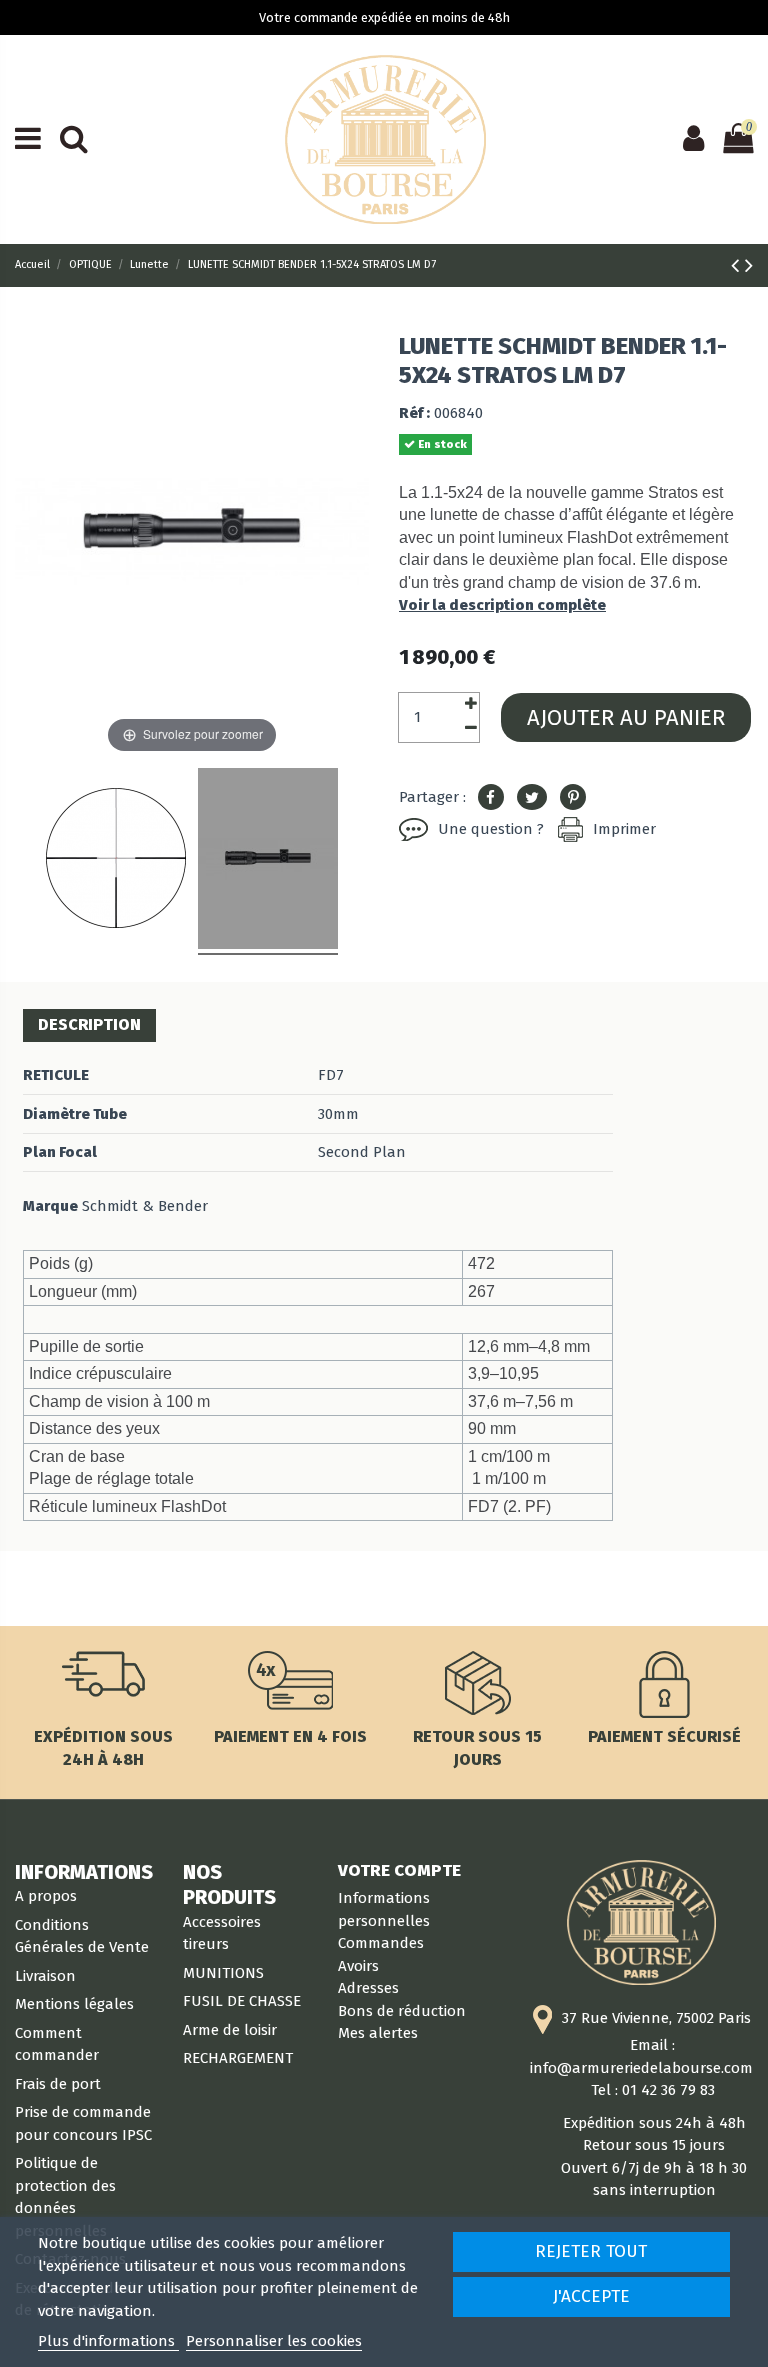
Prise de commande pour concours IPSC (83, 2123)
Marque (50, 1206)
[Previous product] (738, 265)
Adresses (368, 1988)
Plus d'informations (108, 2341)
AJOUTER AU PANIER (626, 717)
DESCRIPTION (89, 1024)
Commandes (381, 1943)
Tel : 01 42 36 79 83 (653, 2090)
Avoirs (358, 1966)
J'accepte (591, 2296)
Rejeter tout (591, 2251)
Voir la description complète (502, 605)
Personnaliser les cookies (274, 2341)
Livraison (45, 1976)
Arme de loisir (230, 2030)
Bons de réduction (402, 2011)
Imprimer (624, 829)
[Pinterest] (573, 798)
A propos (46, 1896)
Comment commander (57, 2044)
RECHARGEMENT (238, 2058)
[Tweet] (532, 798)
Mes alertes (378, 2033)
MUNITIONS (223, 1973)
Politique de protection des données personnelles (65, 2197)
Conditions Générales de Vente (82, 1936)
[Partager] (491, 798)
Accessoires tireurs (222, 1933)
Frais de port (58, 2084)
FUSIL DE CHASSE (242, 2001)
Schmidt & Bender (145, 1206)
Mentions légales (74, 2004)
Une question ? (491, 829)
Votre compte (399, 1870)
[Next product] (749, 265)
